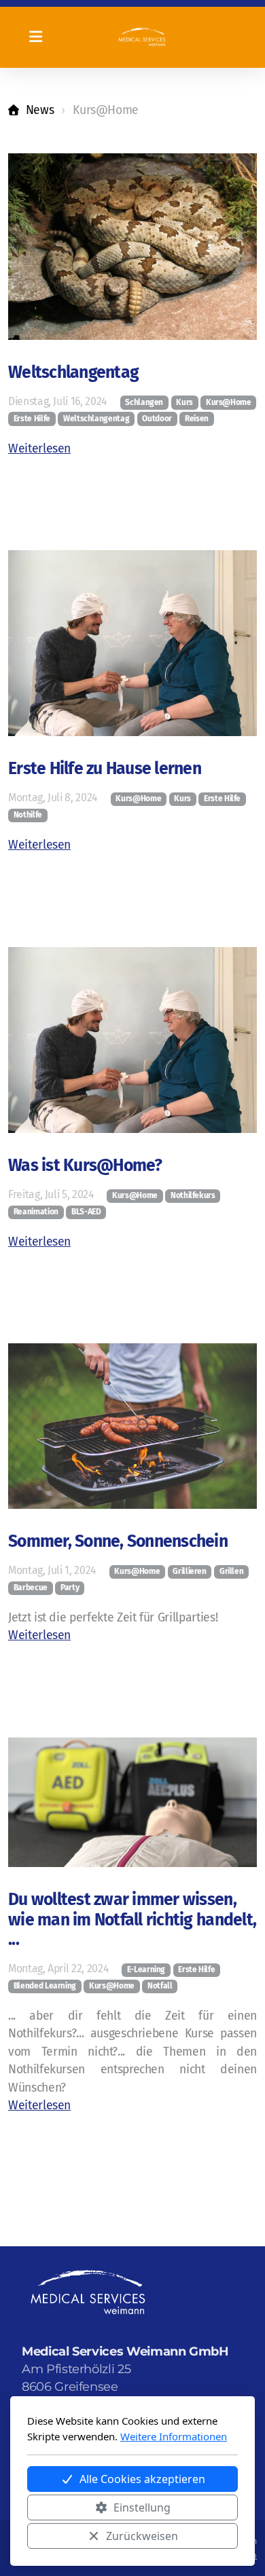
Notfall (160, 1986)
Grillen (232, 1571)
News (40, 110)
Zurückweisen (142, 2536)
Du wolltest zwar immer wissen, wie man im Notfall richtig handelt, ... (132, 1920)
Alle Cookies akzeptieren (142, 2479)
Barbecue (31, 1588)
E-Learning (146, 1969)
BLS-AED (86, 1212)
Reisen (197, 419)
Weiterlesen (39, 449)
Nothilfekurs (193, 1195)
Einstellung (142, 2507)
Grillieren (189, 1571)
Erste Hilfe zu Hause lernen (105, 769)
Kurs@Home (229, 402)
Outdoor (157, 419)
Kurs (184, 402)
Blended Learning (45, 1986)
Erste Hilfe (32, 419)
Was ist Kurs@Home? (85, 1166)
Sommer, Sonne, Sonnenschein (118, 1541)
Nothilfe (28, 815)
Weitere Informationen (174, 2436)
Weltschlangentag (73, 372)
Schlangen (144, 402)
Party (70, 1588)
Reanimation (36, 1212)
